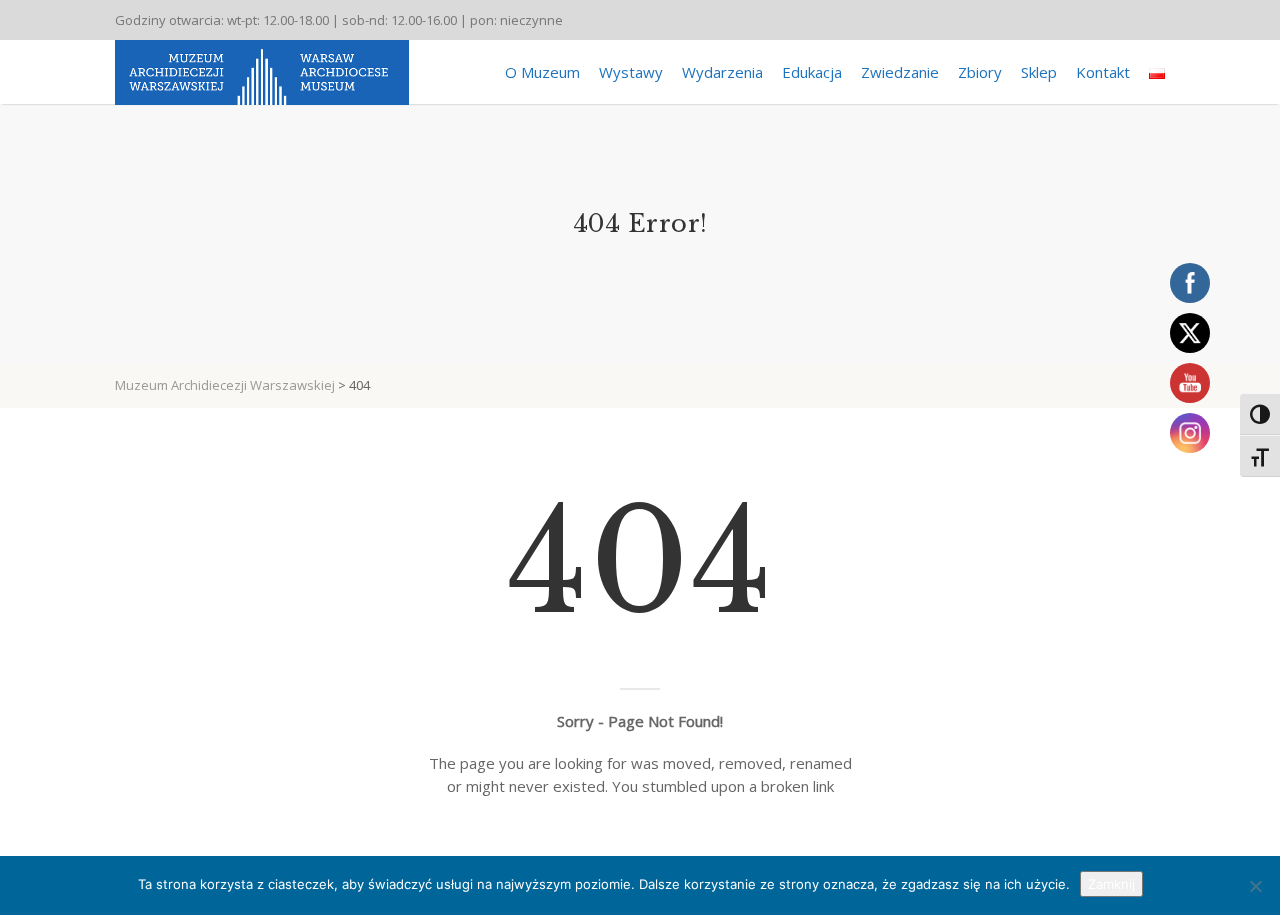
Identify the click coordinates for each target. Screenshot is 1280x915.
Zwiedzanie (900, 72)
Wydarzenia (722, 72)
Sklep (1039, 72)
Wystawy (631, 72)
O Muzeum (542, 72)
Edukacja (812, 72)
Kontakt (1103, 72)
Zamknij (1111, 884)
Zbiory (980, 72)
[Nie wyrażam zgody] (1255, 886)
